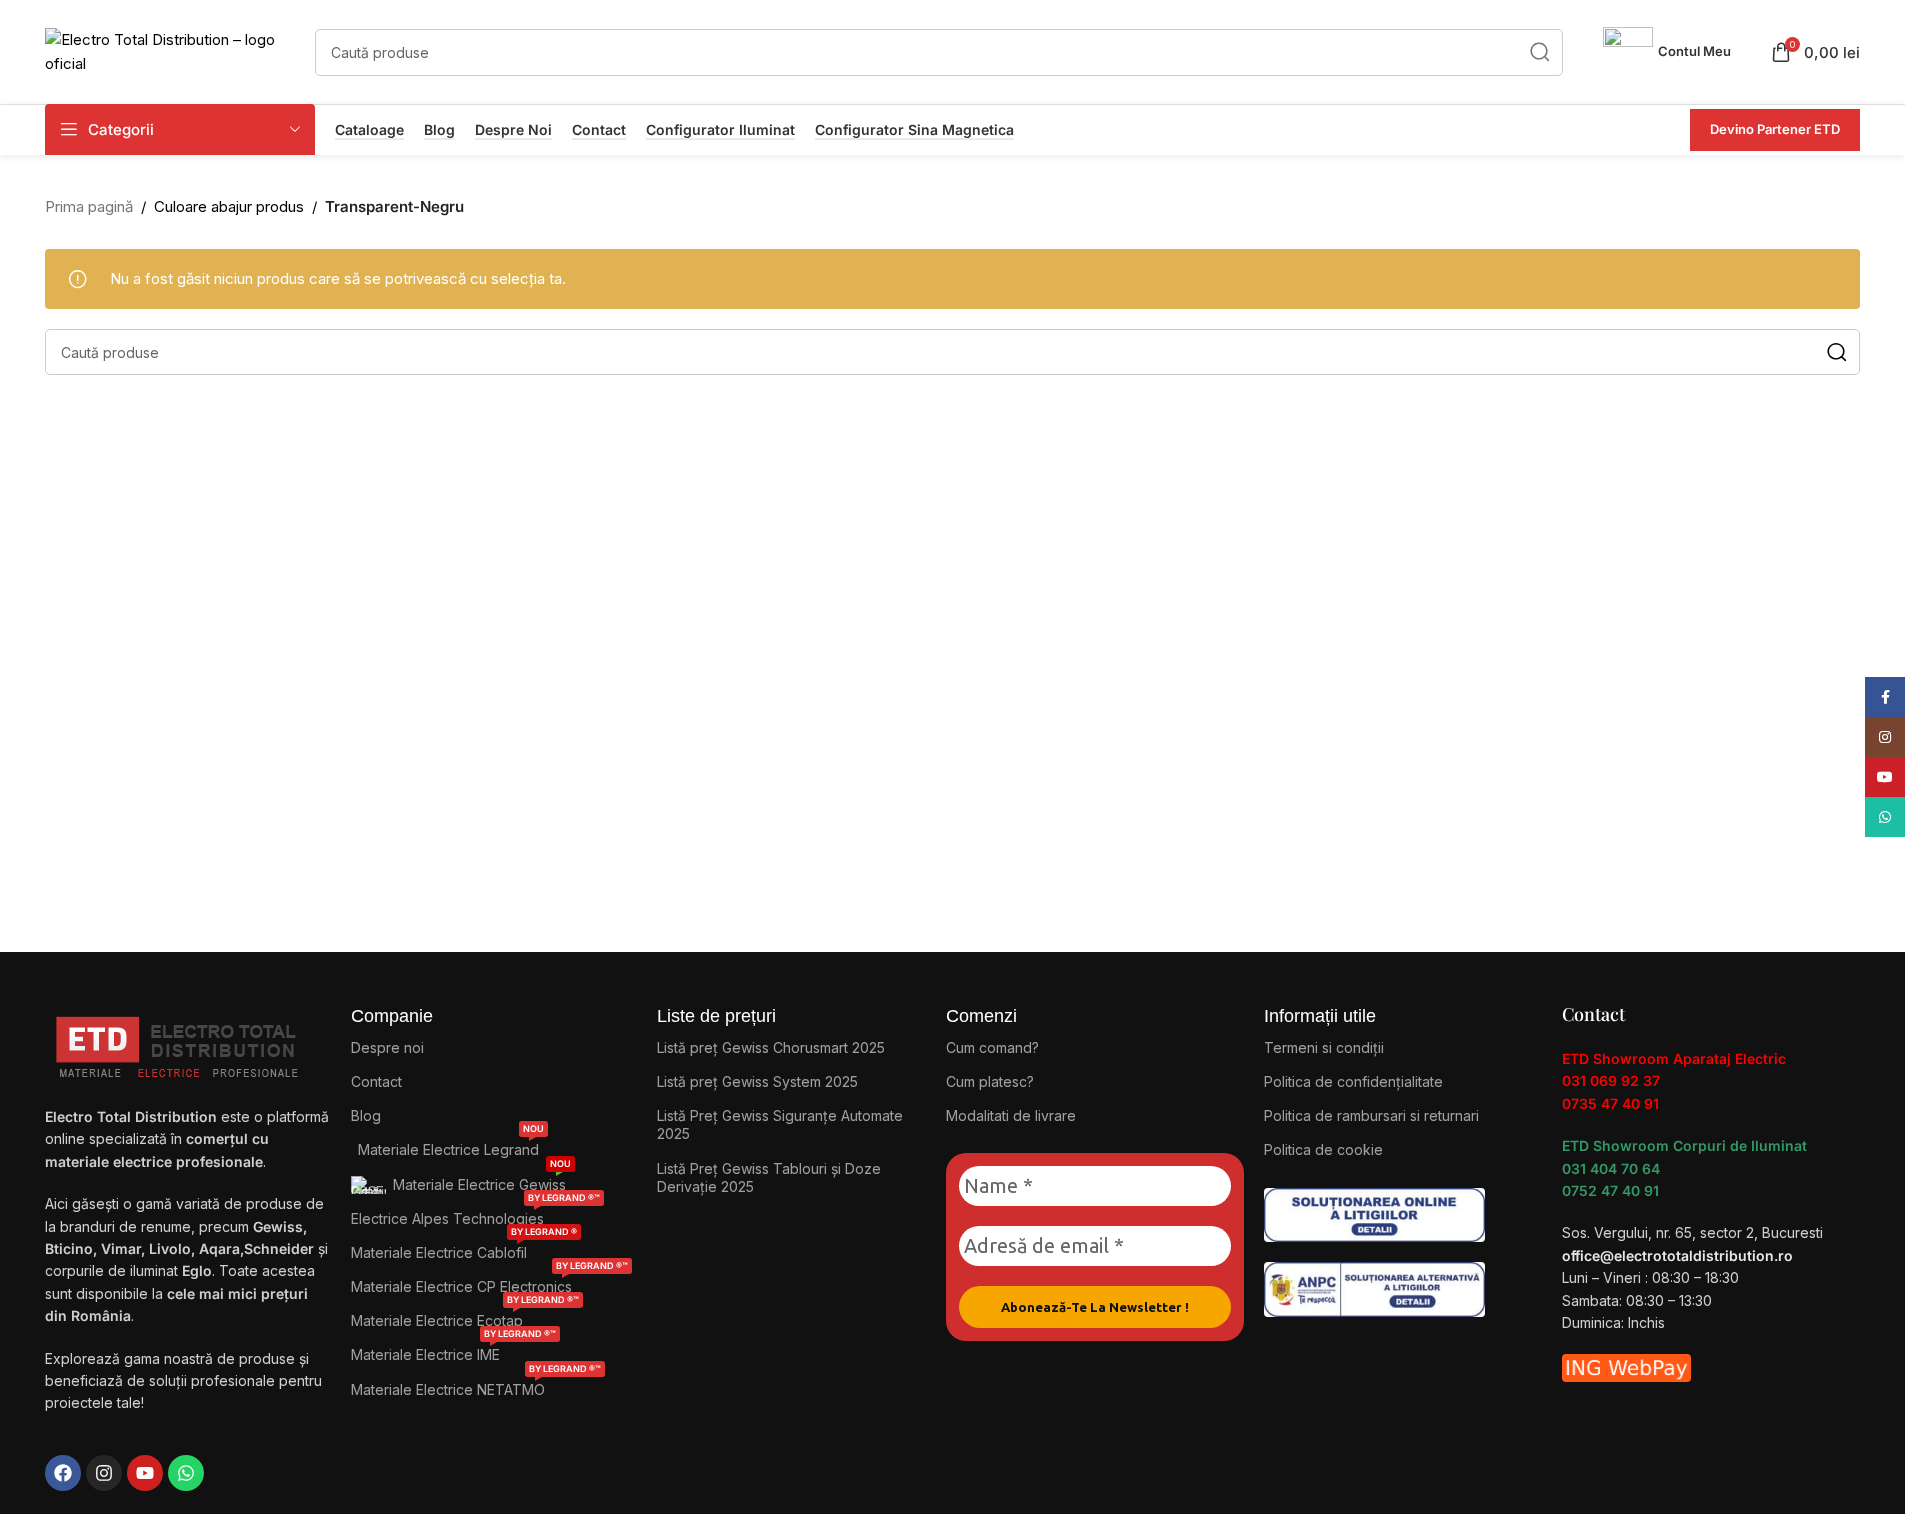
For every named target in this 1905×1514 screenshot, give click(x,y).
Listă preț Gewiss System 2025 (757, 1081)
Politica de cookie (1323, 1149)
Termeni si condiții (1324, 1047)
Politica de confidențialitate (1353, 1081)
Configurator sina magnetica (914, 130)
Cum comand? (992, 1047)
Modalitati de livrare (1011, 1115)
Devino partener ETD (1775, 129)
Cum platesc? (990, 1081)
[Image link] (1374, 1213)
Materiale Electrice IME (453, 1350)
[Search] (1539, 52)
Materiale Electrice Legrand (451, 1145)
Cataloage (369, 130)
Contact (599, 130)
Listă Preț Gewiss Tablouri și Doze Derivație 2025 (769, 1177)
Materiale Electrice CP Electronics (489, 1282)
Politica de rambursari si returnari (1371, 1115)
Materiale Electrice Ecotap (465, 1316)
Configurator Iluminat (720, 130)
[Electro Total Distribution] (179, 1042)
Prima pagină (89, 206)
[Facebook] (63, 1473)
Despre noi (513, 130)
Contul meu (1694, 51)
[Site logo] (170, 50)
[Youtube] (145, 1473)
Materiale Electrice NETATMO (476, 1385)
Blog (439, 130)
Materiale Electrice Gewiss (482, 1180)
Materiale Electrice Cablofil (464, 1248)
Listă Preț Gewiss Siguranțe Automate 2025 (780, 1124)
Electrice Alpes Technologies (475, 1214)
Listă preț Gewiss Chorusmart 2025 (771, 1047)
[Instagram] (104, 1473)
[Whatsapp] (186, 1473)
